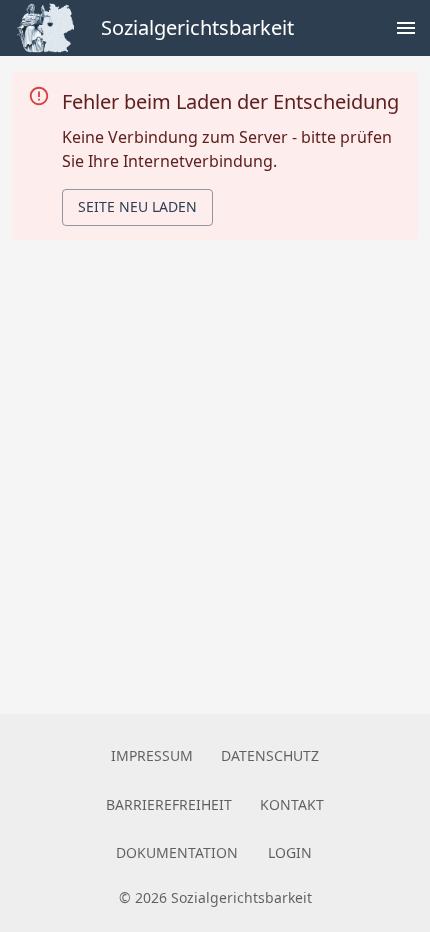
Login (290, 852)
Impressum (152, 755)
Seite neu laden (137, 206)
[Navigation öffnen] (406, 28)
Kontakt (292, 804)
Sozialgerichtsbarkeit (197, 27)
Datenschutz (270, 755)
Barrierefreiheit (169, 804)
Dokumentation (177, 852)
